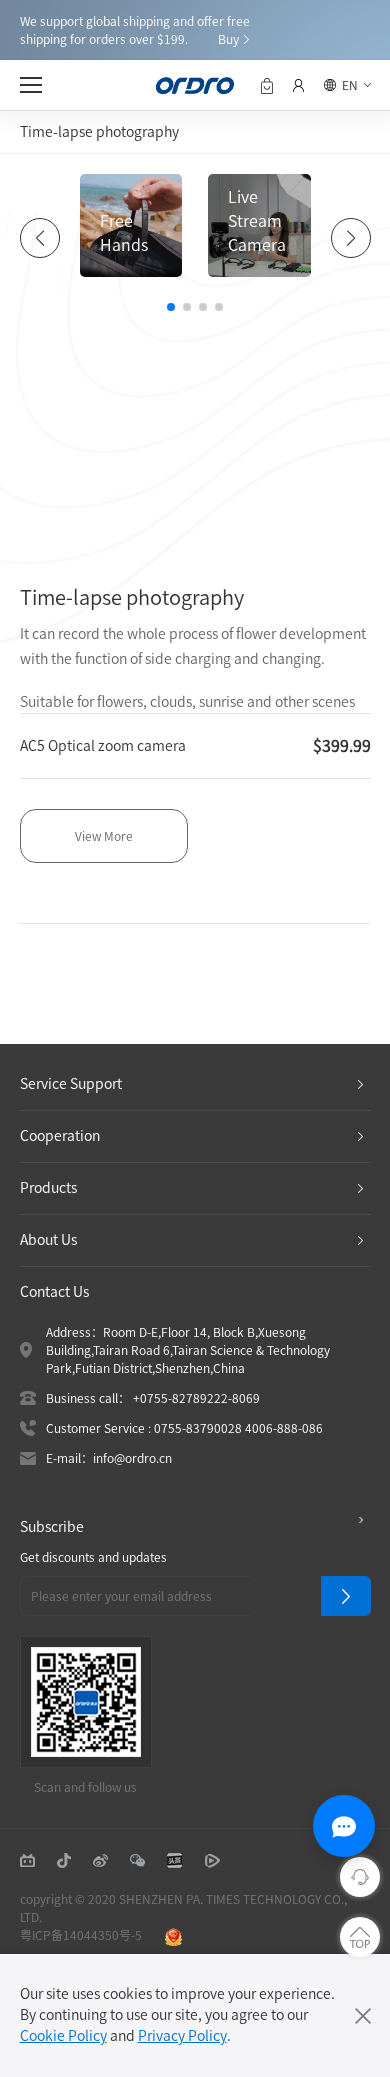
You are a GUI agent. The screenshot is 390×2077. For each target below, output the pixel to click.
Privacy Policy (182, 2036)
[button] (171, 307)
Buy (228, 39)
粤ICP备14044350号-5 (81, 1935)
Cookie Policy (63, 2036)
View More (104, 836)
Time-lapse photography (99, 132)
